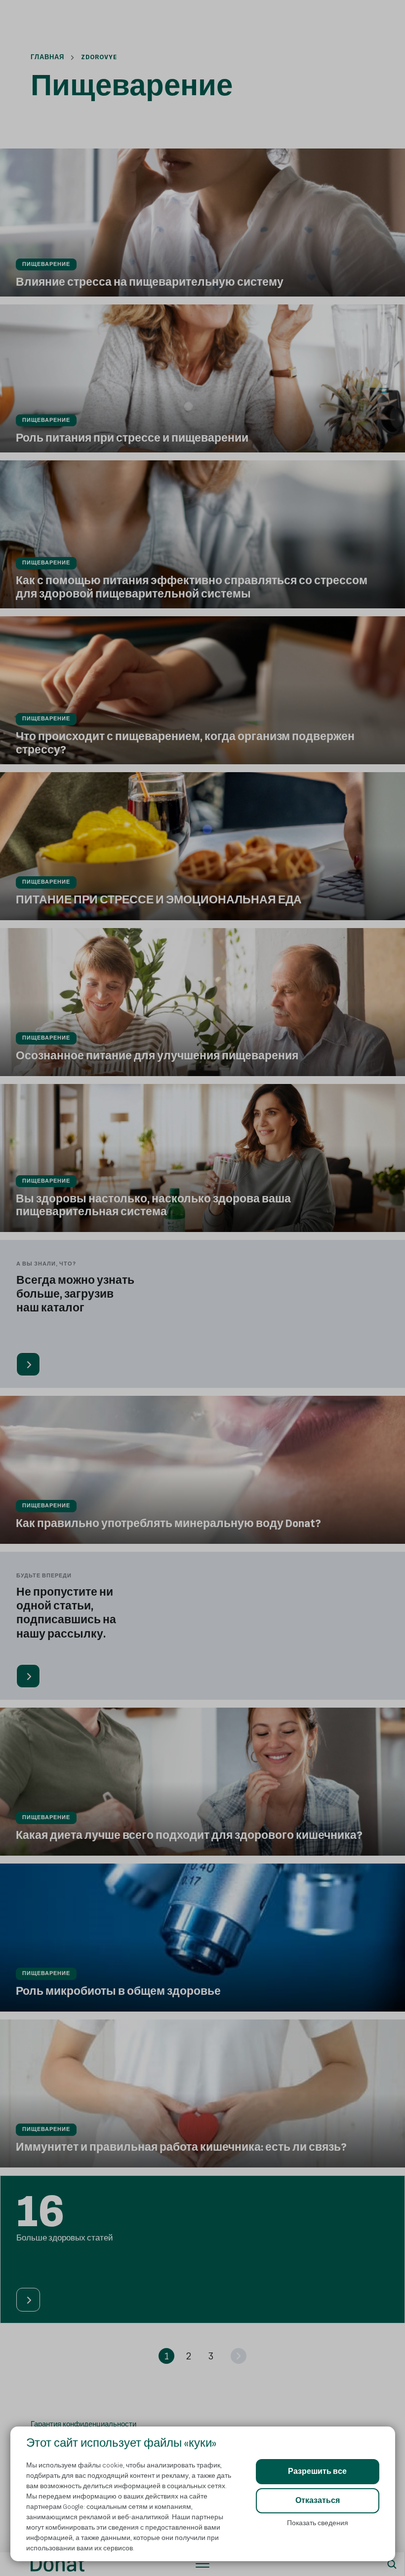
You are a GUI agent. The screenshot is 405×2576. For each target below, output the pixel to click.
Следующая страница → (42, 2182)
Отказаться (318, 2501)
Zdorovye (99, 57)
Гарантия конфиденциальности (83, 2424)
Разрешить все (317, 2472)
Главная (47, 57)
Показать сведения (318, 2523)
